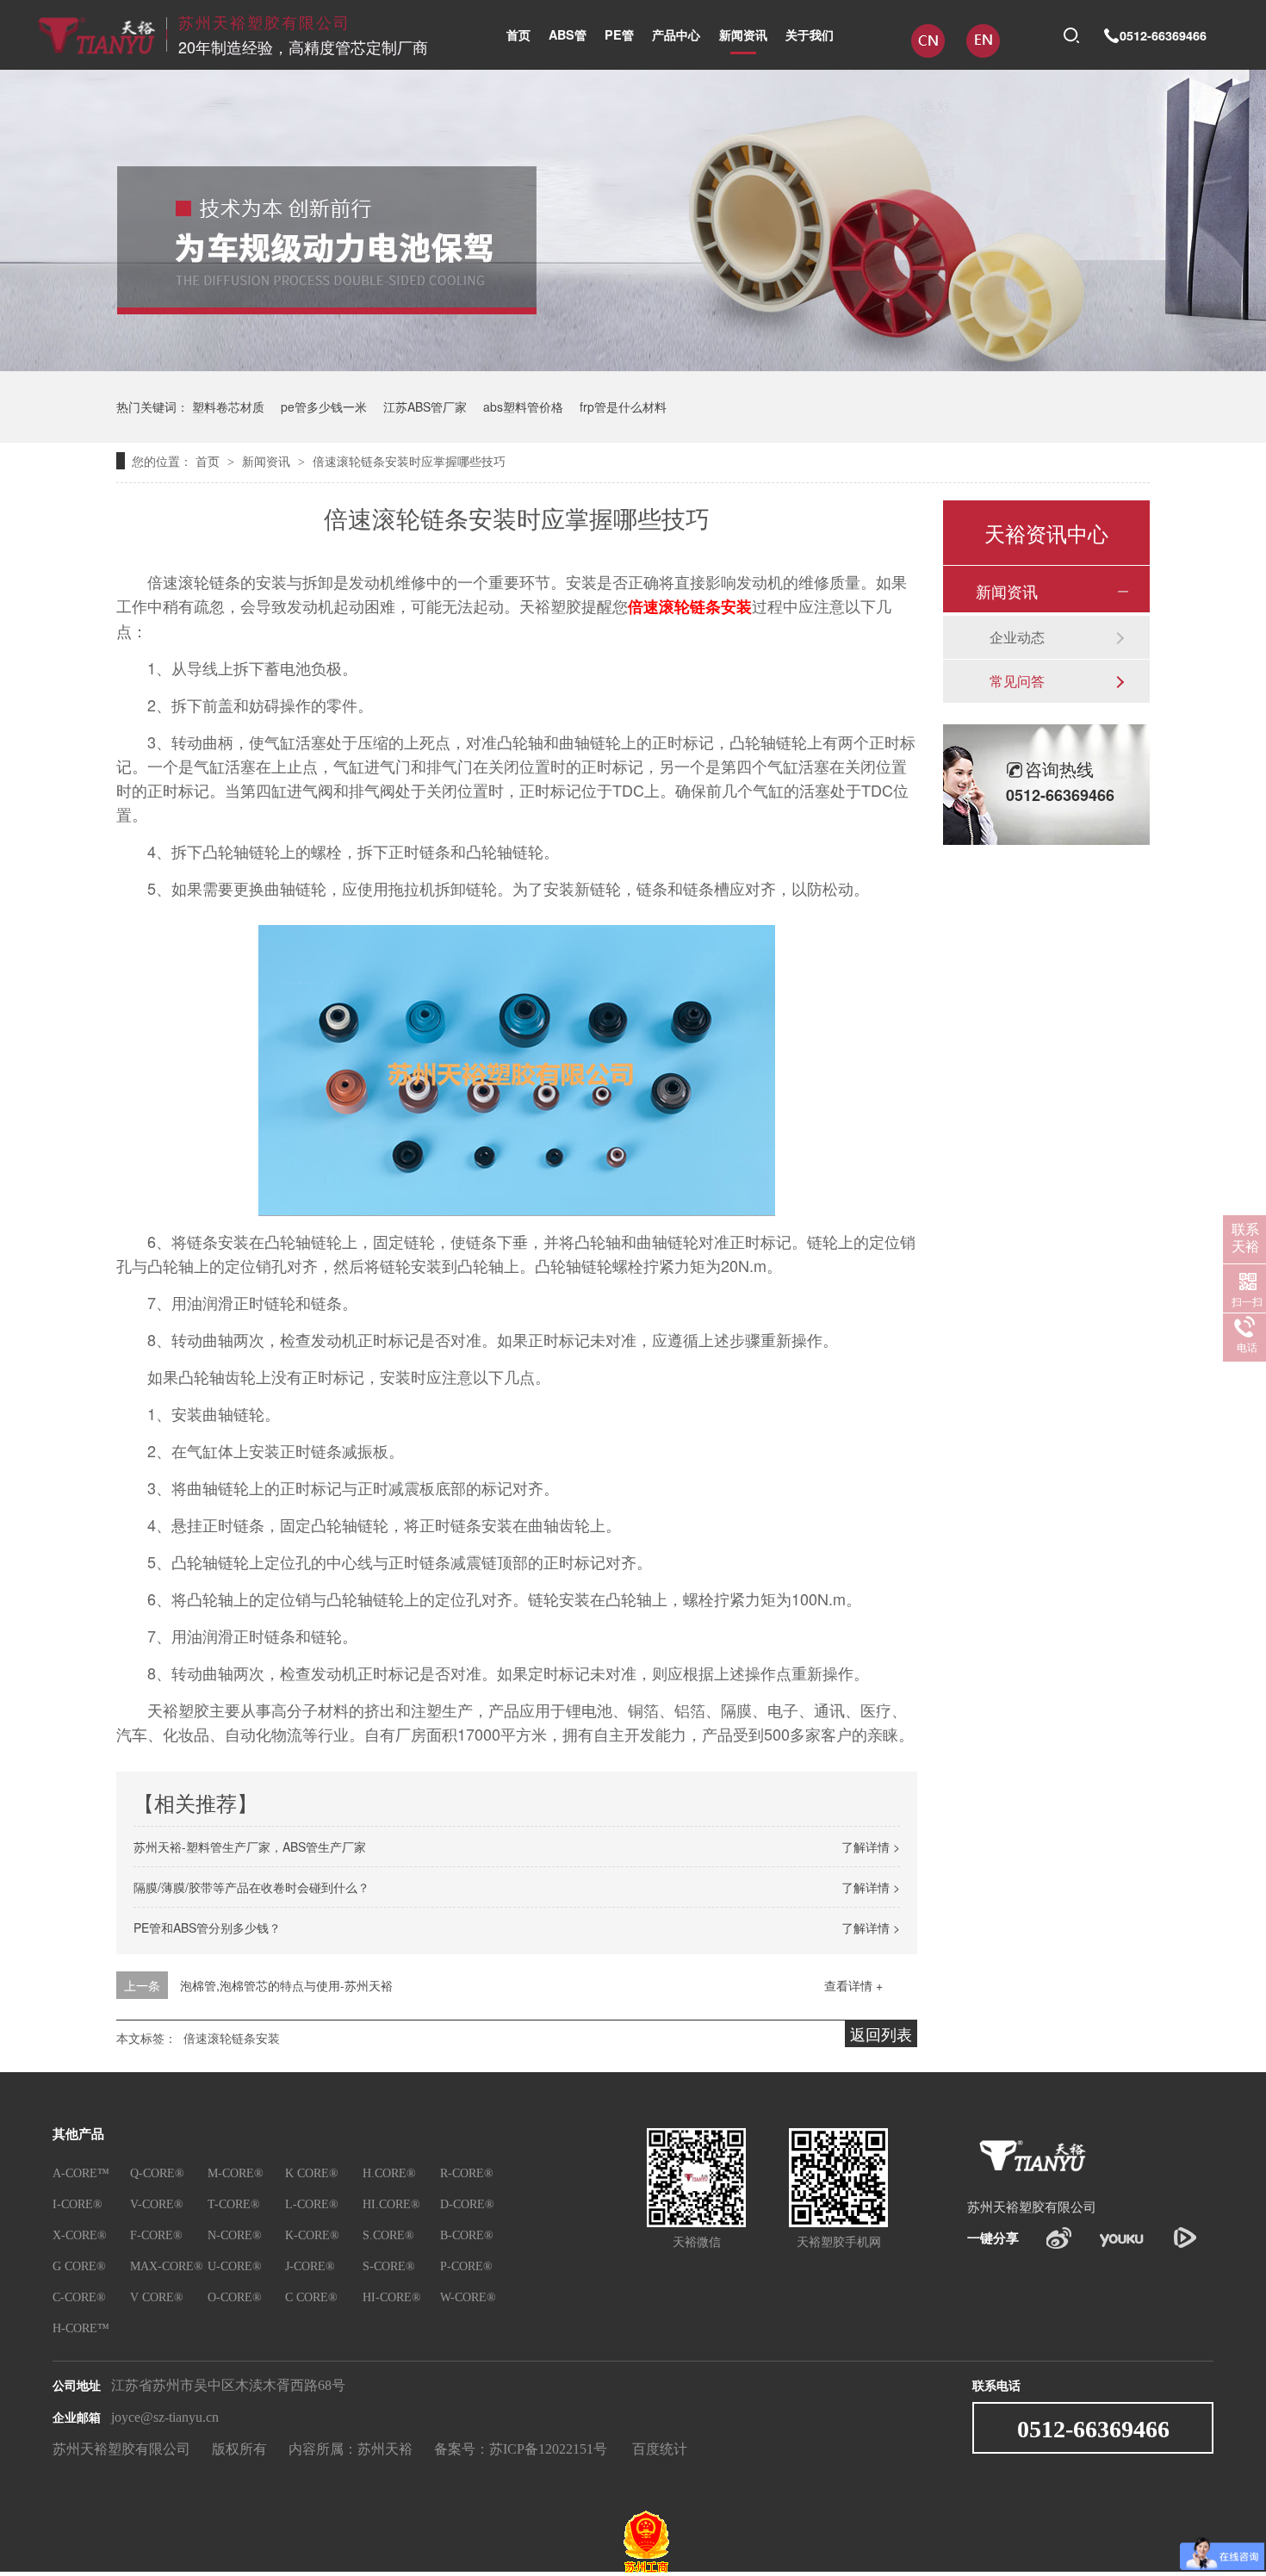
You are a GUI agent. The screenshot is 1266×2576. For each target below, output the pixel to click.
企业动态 (1017, 637)
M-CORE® (236, 2173)
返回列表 (881, 2033)
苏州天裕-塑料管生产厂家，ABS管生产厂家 (250, 1847)
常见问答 (1017, 681)
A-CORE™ (81, 2173)
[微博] (1059, 2238)
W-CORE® (468, 2297)
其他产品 (78, 2135)
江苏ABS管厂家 (425, 407)
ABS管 (568, 34)
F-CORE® (156, 2235)
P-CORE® (466, 2266)
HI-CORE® (392, 2297)
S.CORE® (388, 2235)
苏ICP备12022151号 (548, 2449)
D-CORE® (467, 2204)
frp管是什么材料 (623, 407)
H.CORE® (389, 2173)
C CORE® (311, 2297)
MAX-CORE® (167, 2266)
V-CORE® (157, 2204)
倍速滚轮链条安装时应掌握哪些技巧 (409, 461)
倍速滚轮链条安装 (690, 606)
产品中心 (676, 34)
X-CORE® (80, 2235)
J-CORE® (310, 2266)
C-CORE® (79, 2297)
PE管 (619, 34)
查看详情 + (853, 1985)
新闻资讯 (743, 34)
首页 (518, 34)
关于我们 (810, 34)
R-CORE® (467, 2173)
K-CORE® (312, 2235)
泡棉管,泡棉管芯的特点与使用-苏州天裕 (286, 1985)
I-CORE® (78, 2204)
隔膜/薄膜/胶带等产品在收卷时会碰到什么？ (251, 1887)
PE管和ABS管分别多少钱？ (207, 1927)
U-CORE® (235, 2266)
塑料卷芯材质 (228, 407)
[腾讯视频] (1185, 2238)
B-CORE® (467, 2235)
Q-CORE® (157, 2173)
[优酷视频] (1122, 2238)
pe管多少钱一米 (324, 407)
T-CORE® (234, 2204)
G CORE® (79, 2266)
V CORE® (157, 2297)
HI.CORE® (391, 2204)
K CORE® (312, 2173)
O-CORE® (235, 2297)
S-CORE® (389, 2266)
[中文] (930, 51)
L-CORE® (312, 2204)
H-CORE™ (81, 2328)
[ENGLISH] (983, 51)
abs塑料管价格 (523, 407)
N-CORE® (235, 2235)
